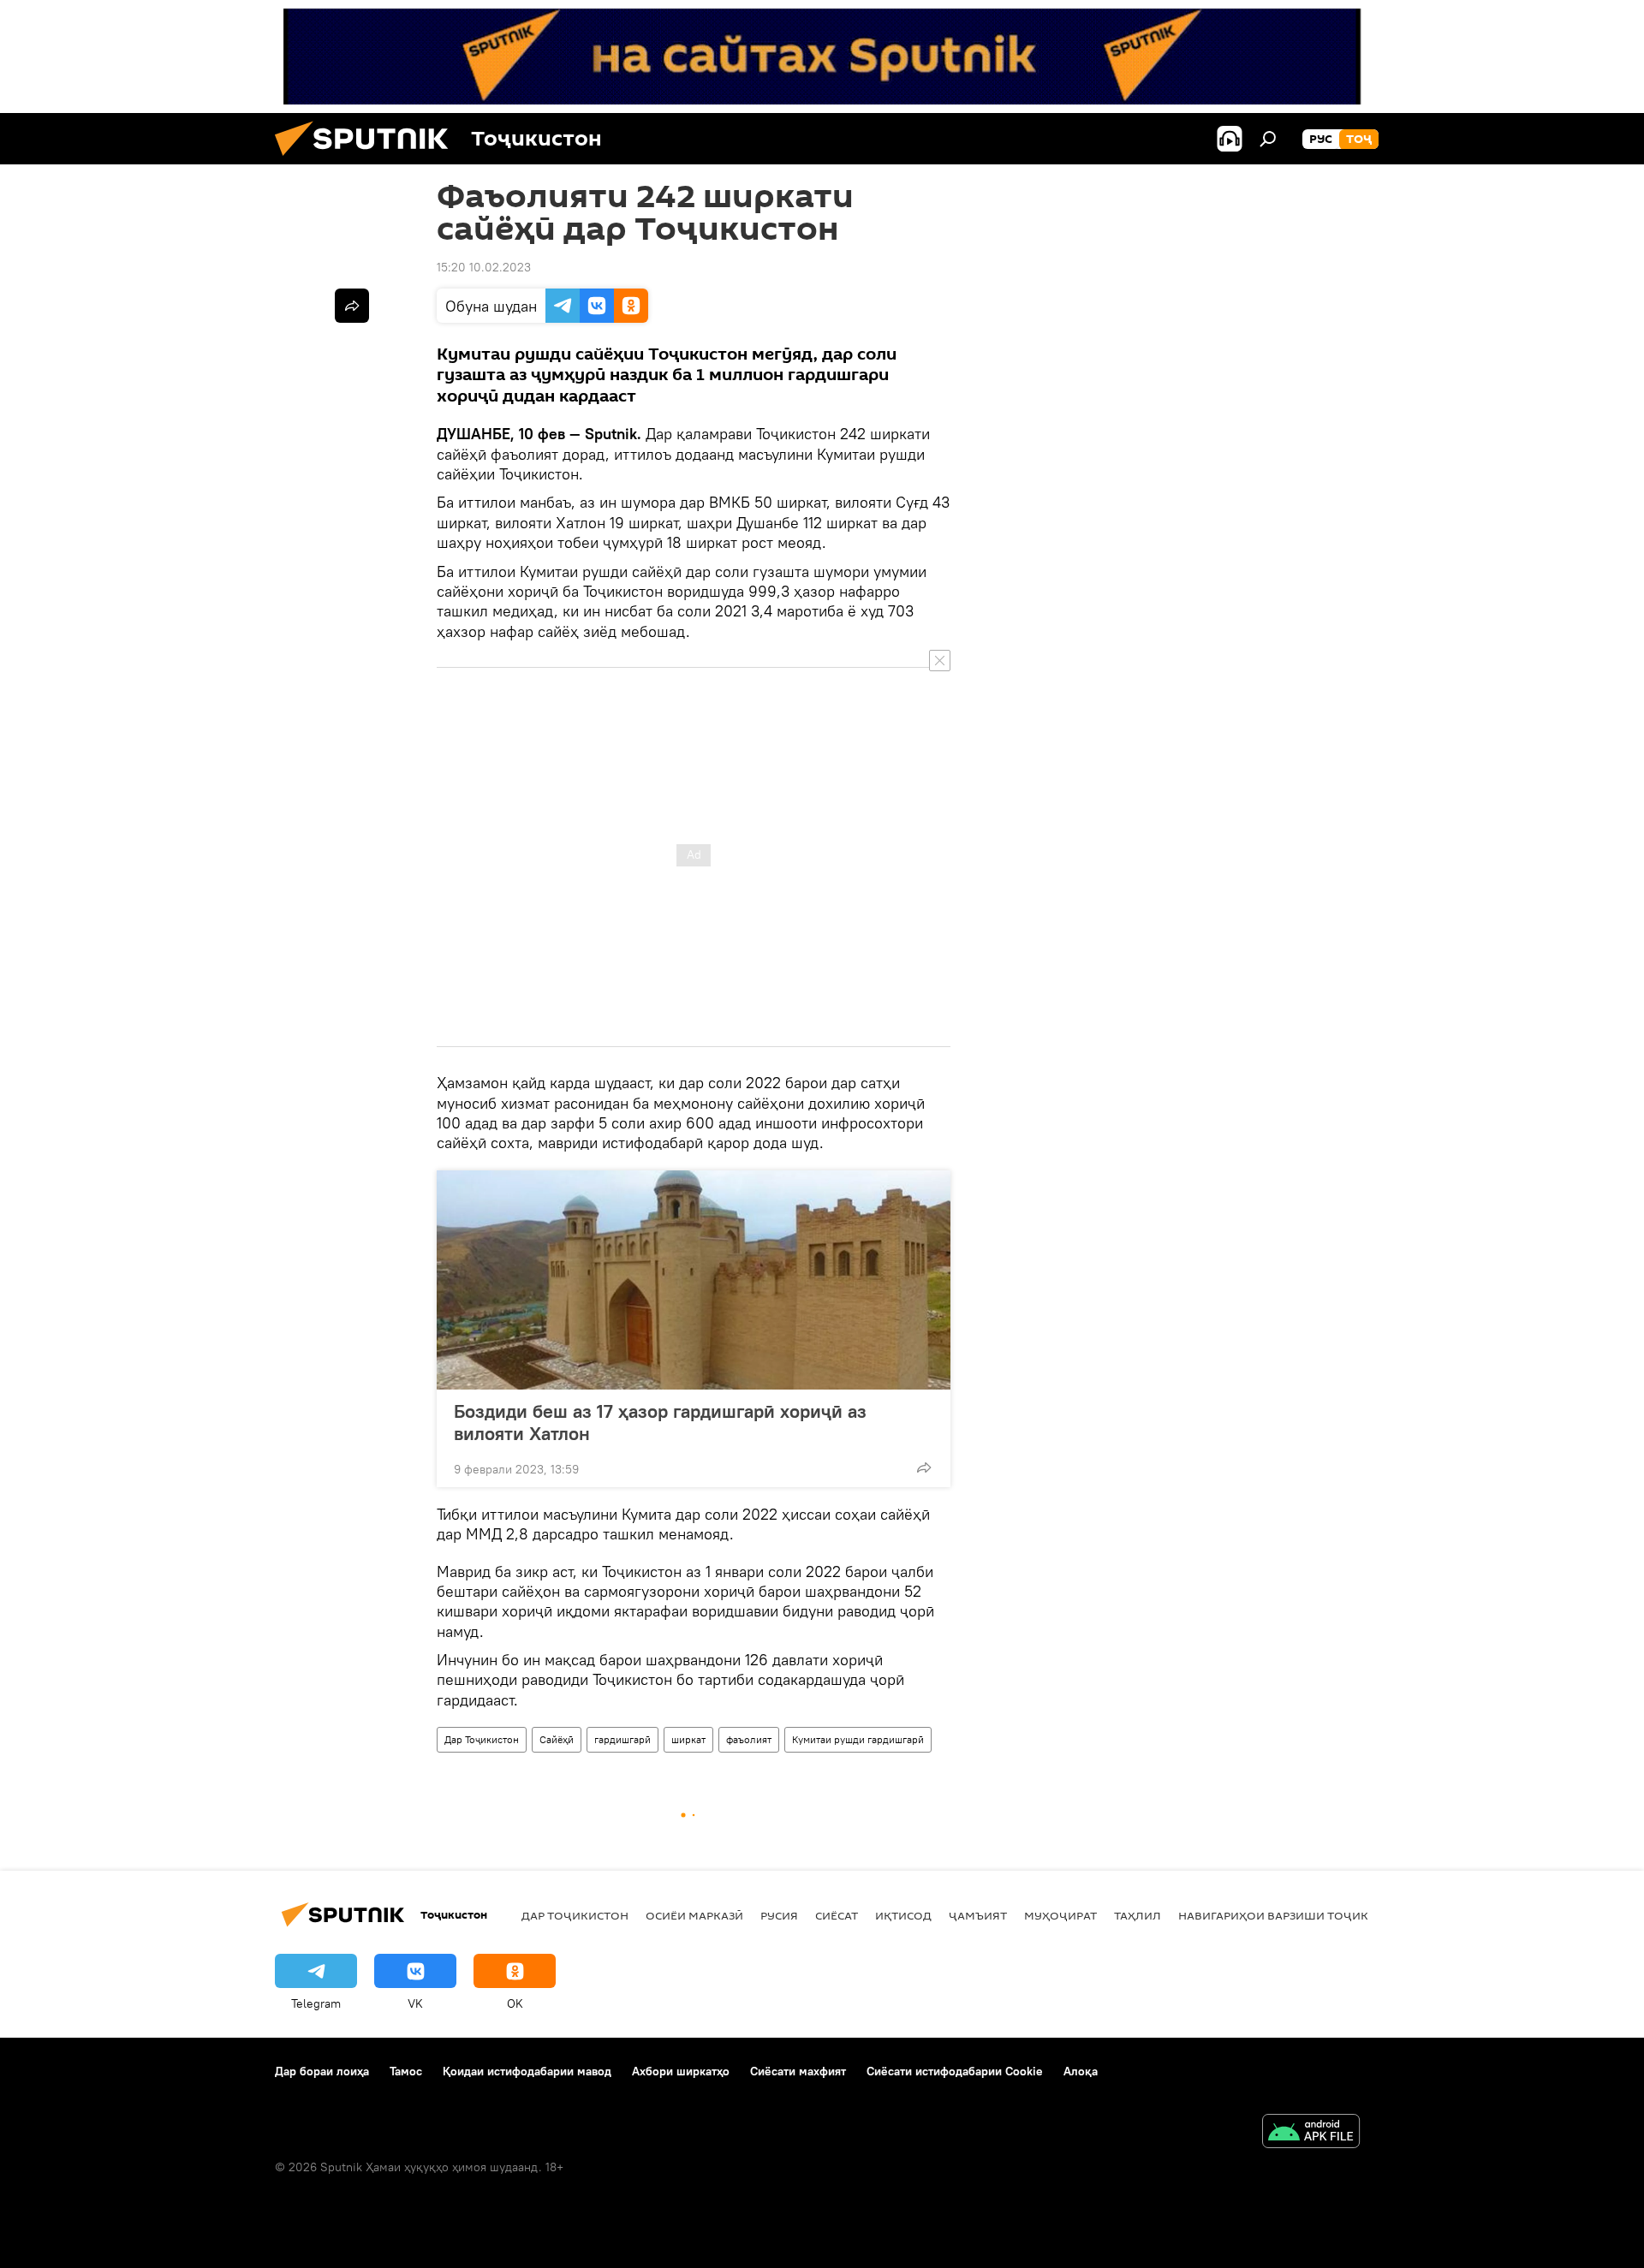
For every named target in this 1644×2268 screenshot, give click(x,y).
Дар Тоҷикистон (482, 1739)
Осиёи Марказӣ (694, 1915)
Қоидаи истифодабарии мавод (527, 2071)
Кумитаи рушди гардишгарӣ (858, 1739)
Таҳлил (1138, 1915)
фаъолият (749, 1739)
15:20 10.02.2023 (484, 267)
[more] (924, 1467)
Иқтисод (903, 1915)
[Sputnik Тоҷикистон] (368, 160)
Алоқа (1081, 2071)
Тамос (406, 2071)
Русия (779, 1915)
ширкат (688, 1739)
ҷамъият (978, 1915)
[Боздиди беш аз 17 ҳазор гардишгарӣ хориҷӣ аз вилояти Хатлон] (694, 1280)
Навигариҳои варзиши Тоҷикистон (1293, 1915)
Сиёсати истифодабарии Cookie (955, 2071)
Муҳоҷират (1060, 1915)
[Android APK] (1311, 2133)
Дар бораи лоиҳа (322, 2071)
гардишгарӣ (622, 1739)
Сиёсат (837, 1915)
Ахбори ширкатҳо (681, 2071)
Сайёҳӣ (557, 1739)
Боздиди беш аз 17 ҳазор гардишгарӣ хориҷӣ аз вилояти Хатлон (660, 1422)
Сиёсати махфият (798, 2071)
